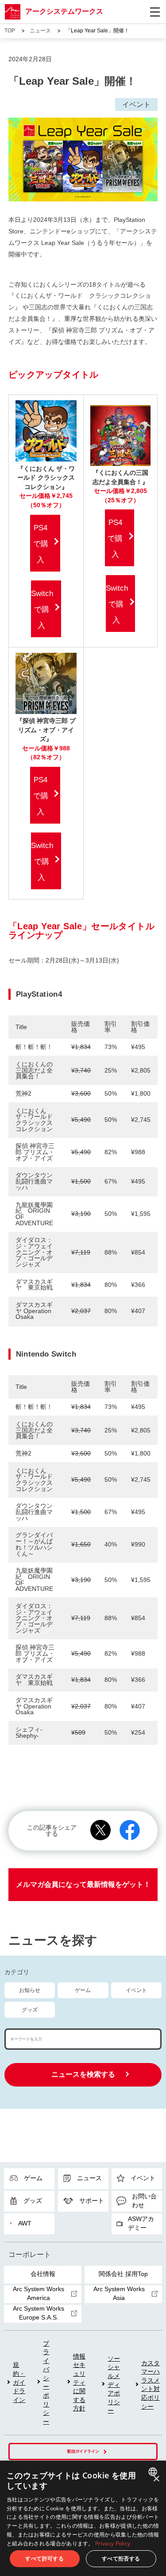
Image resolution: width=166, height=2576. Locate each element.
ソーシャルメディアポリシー (114, 2385)
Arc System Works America (39, 2293)
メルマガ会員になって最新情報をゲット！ (83, 1884)
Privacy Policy (113, 2543)
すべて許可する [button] (44, 2558)
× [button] (156, 2479)
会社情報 (43, 2274)
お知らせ (30, 1990)
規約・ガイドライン (19, 2382)
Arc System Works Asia (119, 2293)
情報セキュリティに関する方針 (79, 2383)
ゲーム (83, 1990)
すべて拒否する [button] (121, 2558)
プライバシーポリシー (46, 2383)
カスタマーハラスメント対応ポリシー (151, 2385)
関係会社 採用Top (123, 2274)
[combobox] (154, 2472)
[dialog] (83, 2518)
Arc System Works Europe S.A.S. (39, 2313)
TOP (10, 31)
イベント (136, 1990)
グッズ (30, 2010)
